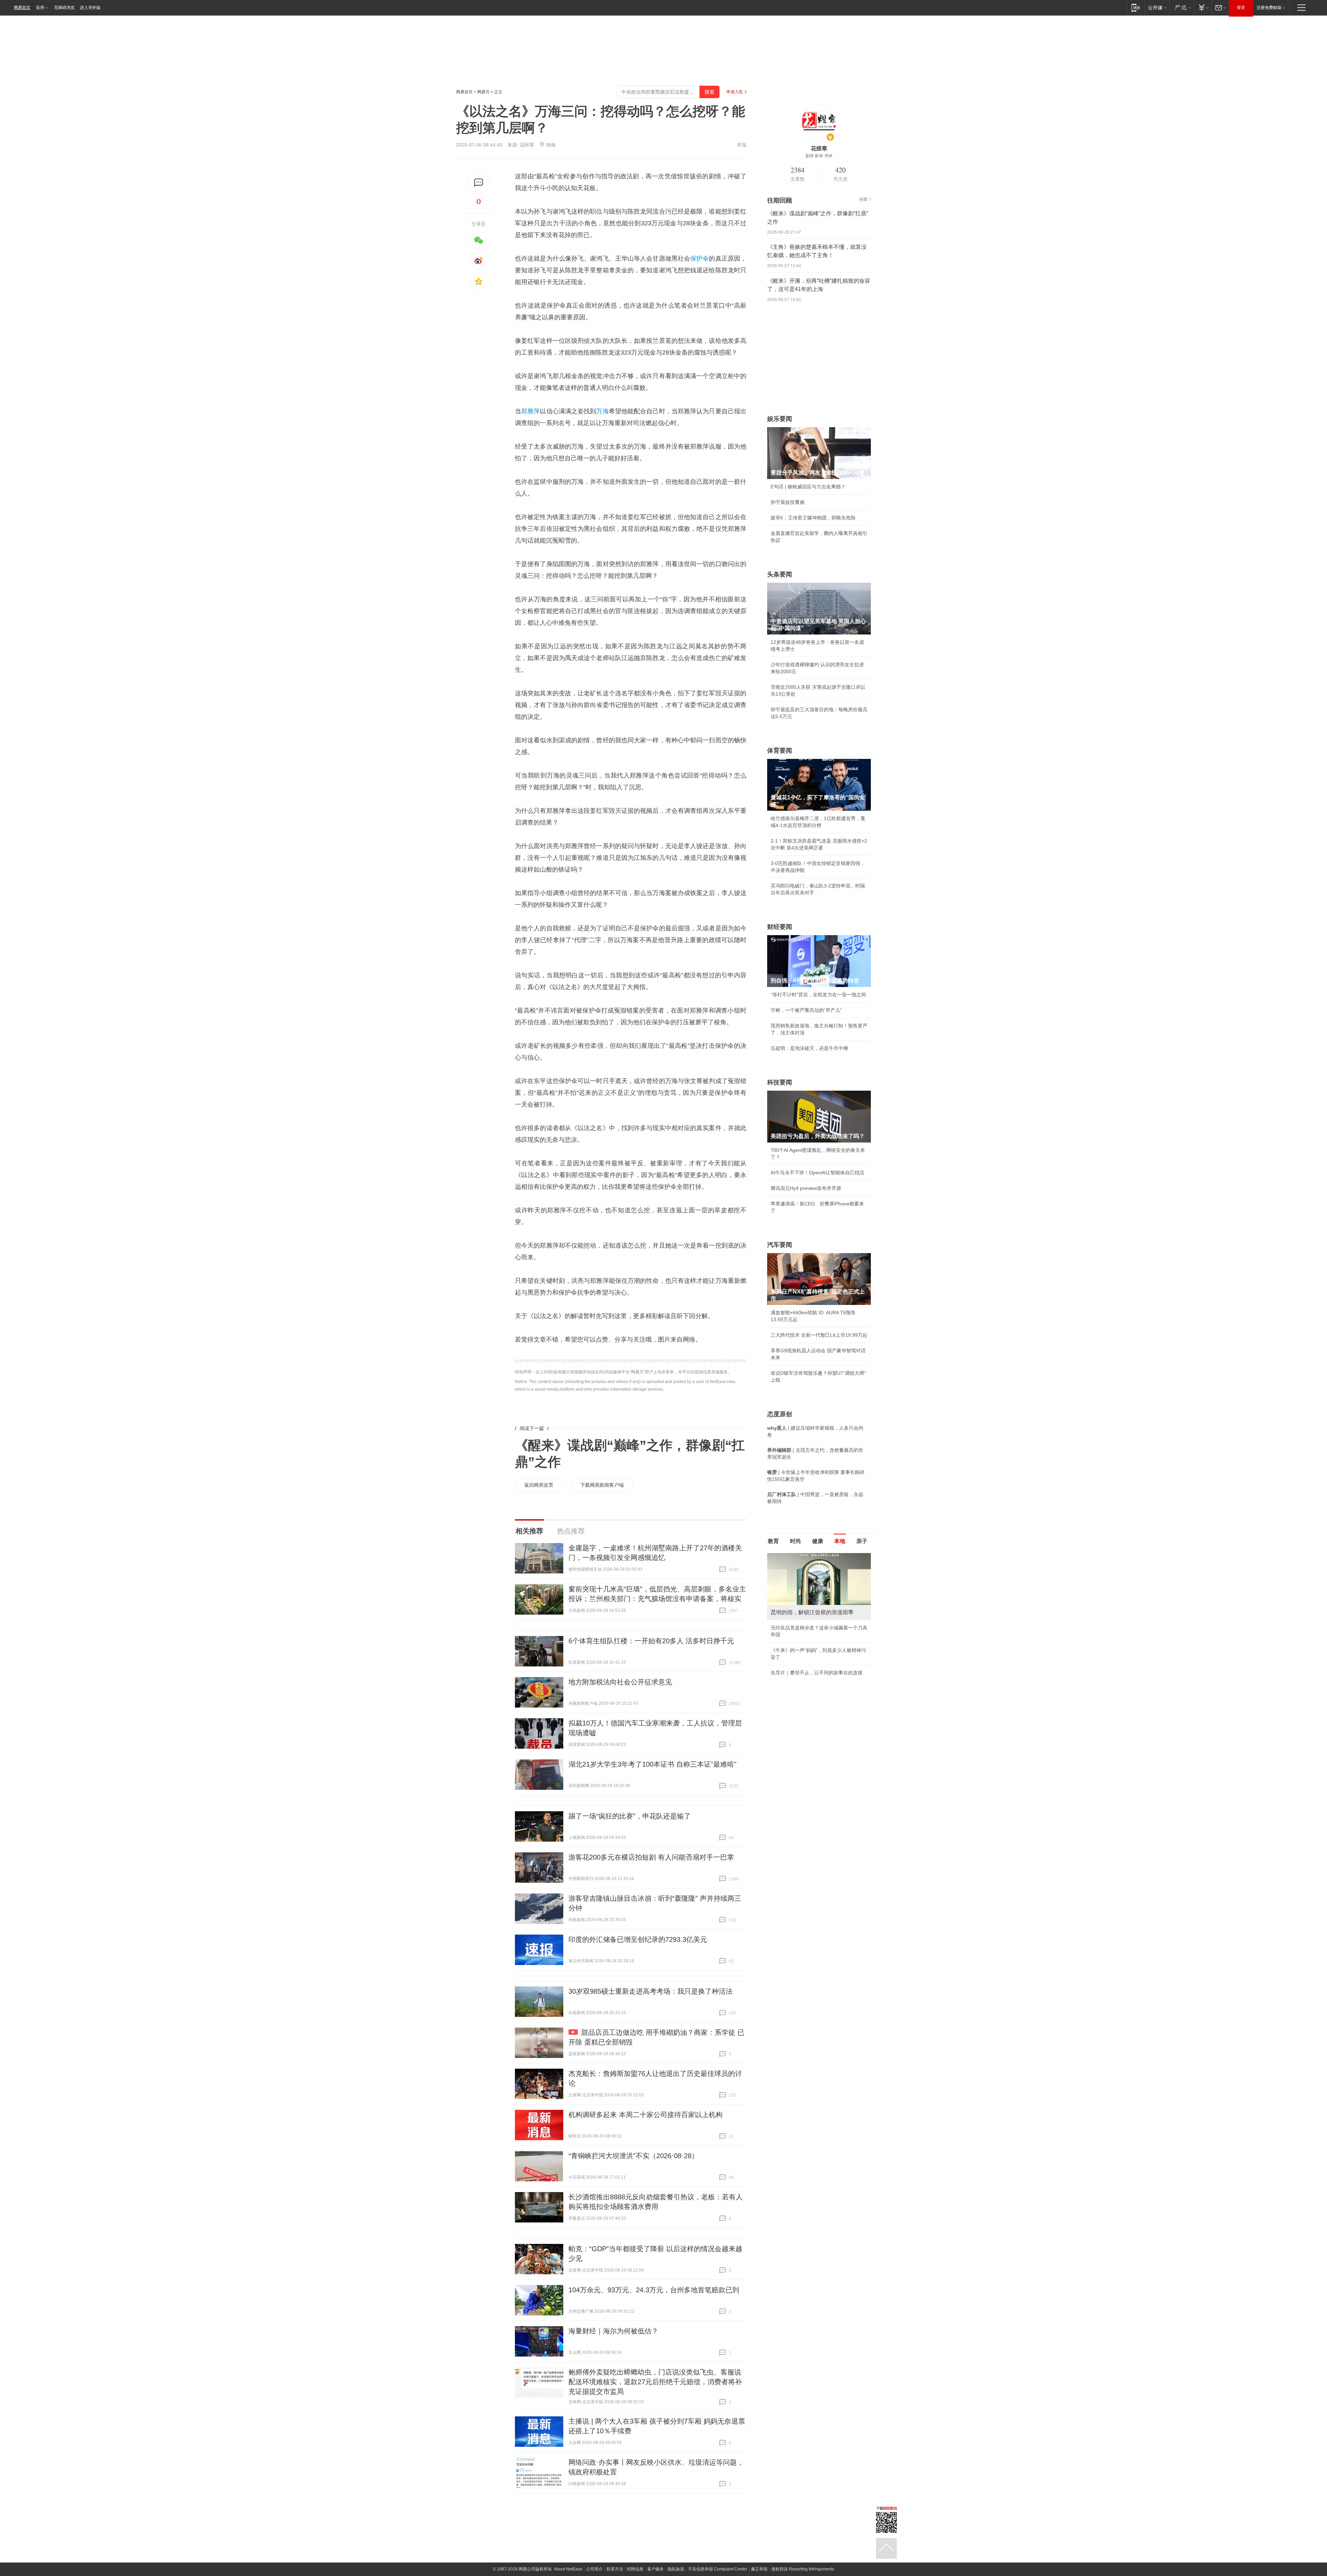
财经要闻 (780, 927)
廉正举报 (759, 2569)
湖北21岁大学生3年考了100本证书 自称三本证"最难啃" (652, 1764)
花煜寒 (527, 145)
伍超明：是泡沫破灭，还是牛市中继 (809, 1048)
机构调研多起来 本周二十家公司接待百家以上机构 (646, 2115)
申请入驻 (735, 92)
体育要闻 (780, 751)
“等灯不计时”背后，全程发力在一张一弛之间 (818, 995)
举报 (742, 145)
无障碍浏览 (64, 8)
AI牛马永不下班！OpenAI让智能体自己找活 (817, 1173)
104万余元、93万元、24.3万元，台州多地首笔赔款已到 (654, 2290)
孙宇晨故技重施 (788, 502)
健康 (818, 1541)
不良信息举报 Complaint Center (718, 2569)
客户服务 (656, 2569)
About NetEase (568, 2569)
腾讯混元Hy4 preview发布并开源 (806, 1188)
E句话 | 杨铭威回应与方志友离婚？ (808, 487)
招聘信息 (635, 2569)
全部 (863, 199)
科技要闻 (780, 1082)
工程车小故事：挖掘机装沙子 (802, 1650)
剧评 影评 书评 (819, 156)
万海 (602, 411)
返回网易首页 (539, 1485)
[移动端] (1136, 7)
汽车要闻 (780, 1245)
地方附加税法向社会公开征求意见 (620, 1682)
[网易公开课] (1157, 7)
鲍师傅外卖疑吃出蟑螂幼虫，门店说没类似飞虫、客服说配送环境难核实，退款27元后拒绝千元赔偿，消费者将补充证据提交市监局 (655, 2382)
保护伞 (699, 258)
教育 (773, 1541)
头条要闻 (780, 574)
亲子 (862, 1541)
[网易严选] (1182, 7)
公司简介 (594, 2569)
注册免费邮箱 (1269, 8)
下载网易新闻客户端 (602, 1485)
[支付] (1203, 7)
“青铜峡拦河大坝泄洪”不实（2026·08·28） (633, 2156)
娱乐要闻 (780, 419)
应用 (40, 8)
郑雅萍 (530, 411)
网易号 (483, 92)
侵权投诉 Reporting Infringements (803, 2569)
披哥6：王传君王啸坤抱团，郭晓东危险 (813, 518)
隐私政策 (676, 2569)
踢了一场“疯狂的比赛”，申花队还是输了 (630, 1816)
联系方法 (615, 2569)
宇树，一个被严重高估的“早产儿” (806, 1010)
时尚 (796, 1541)
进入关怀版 (90, 8)
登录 (1241, 8)
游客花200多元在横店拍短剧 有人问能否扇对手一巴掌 (651, 1857)
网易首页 (22, 8)
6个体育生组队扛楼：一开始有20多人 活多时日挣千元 (651, 1641)
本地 (840, 1541)
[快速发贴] (479, 183)
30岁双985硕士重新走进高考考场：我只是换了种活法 (651, 1991)
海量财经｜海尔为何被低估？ (613, 2331)
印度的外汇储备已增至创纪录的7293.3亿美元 (638, 1939)
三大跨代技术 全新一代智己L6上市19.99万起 (819, 1335)
